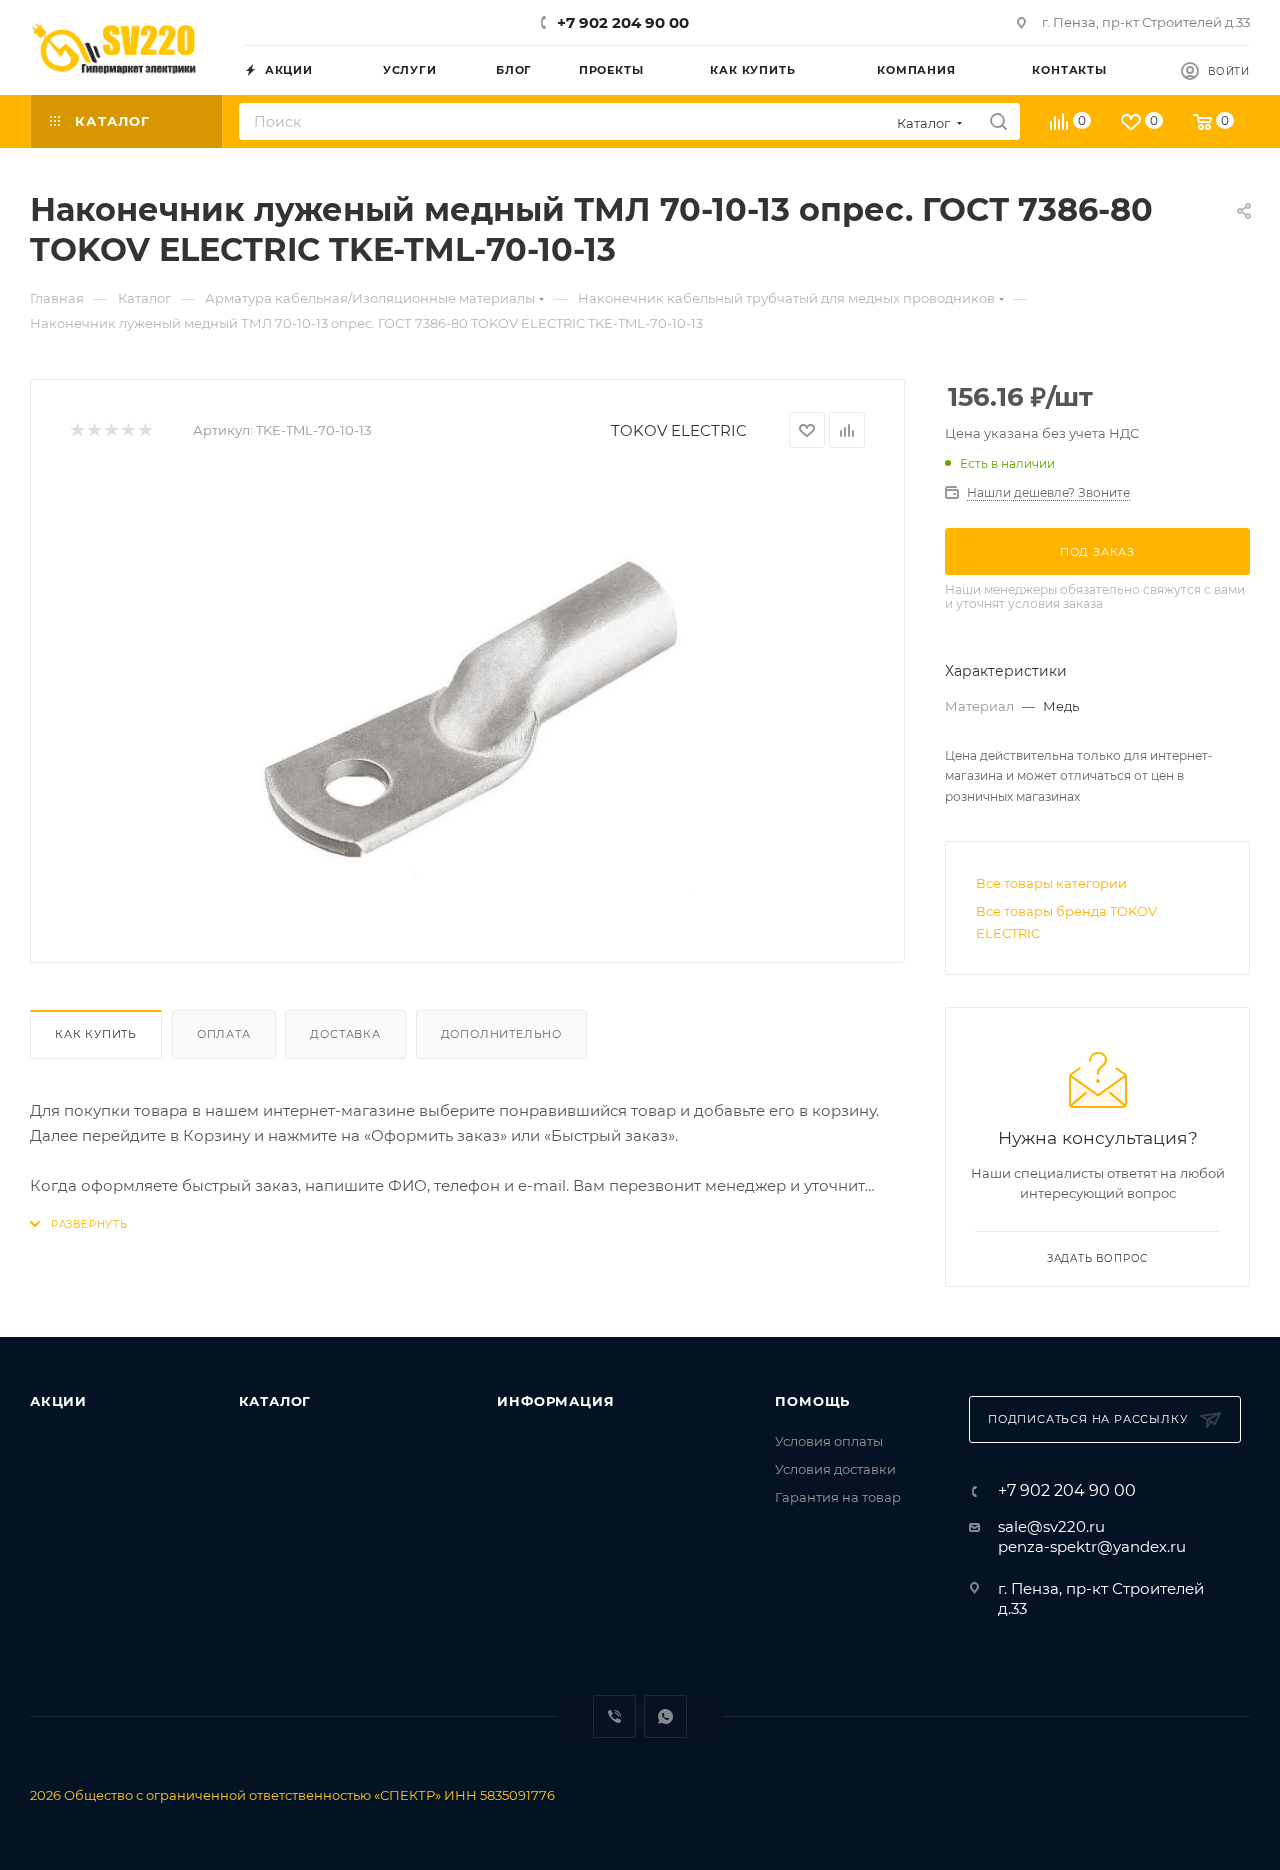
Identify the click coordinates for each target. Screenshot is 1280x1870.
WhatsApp (665, 1716)
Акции (58, 1401)
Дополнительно (501, 1034)
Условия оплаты (829, 1441)
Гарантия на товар (838, 1497)
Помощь (812, 1401)
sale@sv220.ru (1051, 1526)
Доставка (345, 1034)
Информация (555, 1401)
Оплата (224, 1034)
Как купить (96, 1034)
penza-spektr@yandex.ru (1092, 1546)
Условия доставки (835, 1469)
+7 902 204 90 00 (623, 22)
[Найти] (998, 121)
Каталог (275, 1401)
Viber (614, 1716)
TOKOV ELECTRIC (679, 430)
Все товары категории (1051, 883)
